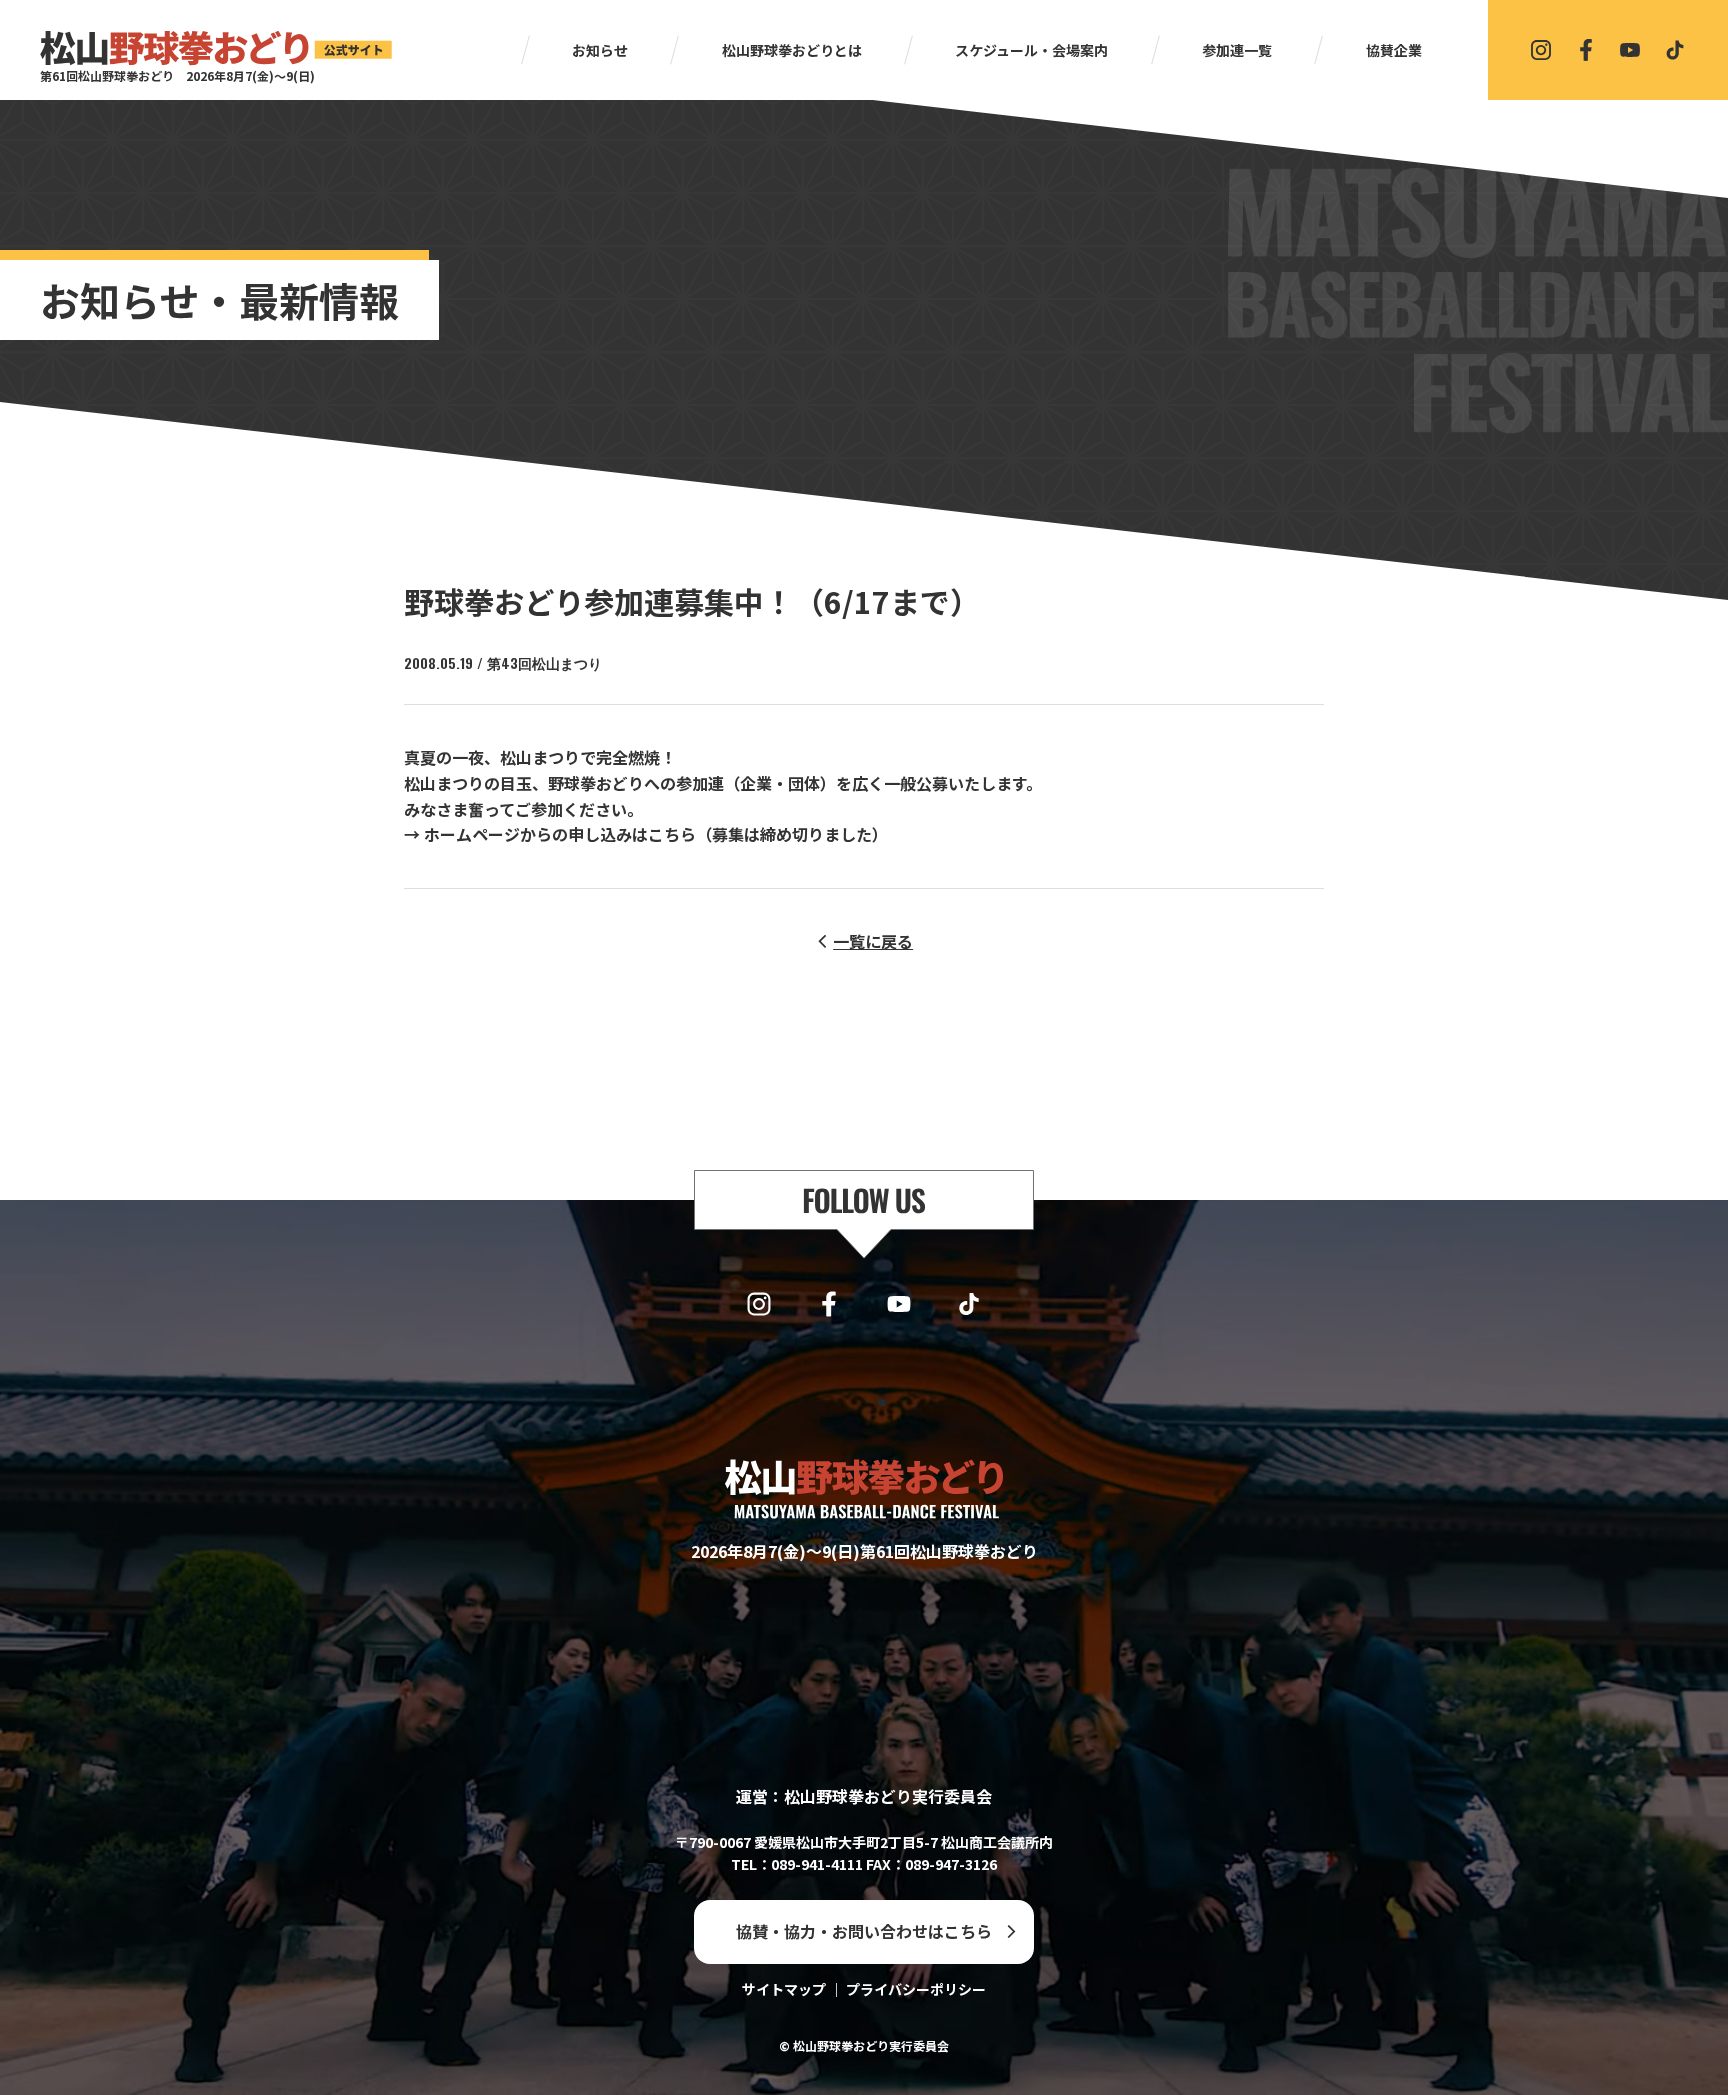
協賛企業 (1394, 50)
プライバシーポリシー (916, 1989)
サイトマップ (784, 1989)
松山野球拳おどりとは (792, 50)
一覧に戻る (873, 941)
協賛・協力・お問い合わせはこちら (864, 1931)
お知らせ (600, 50)
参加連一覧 (1237, 50)
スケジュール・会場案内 (1031, 50)
